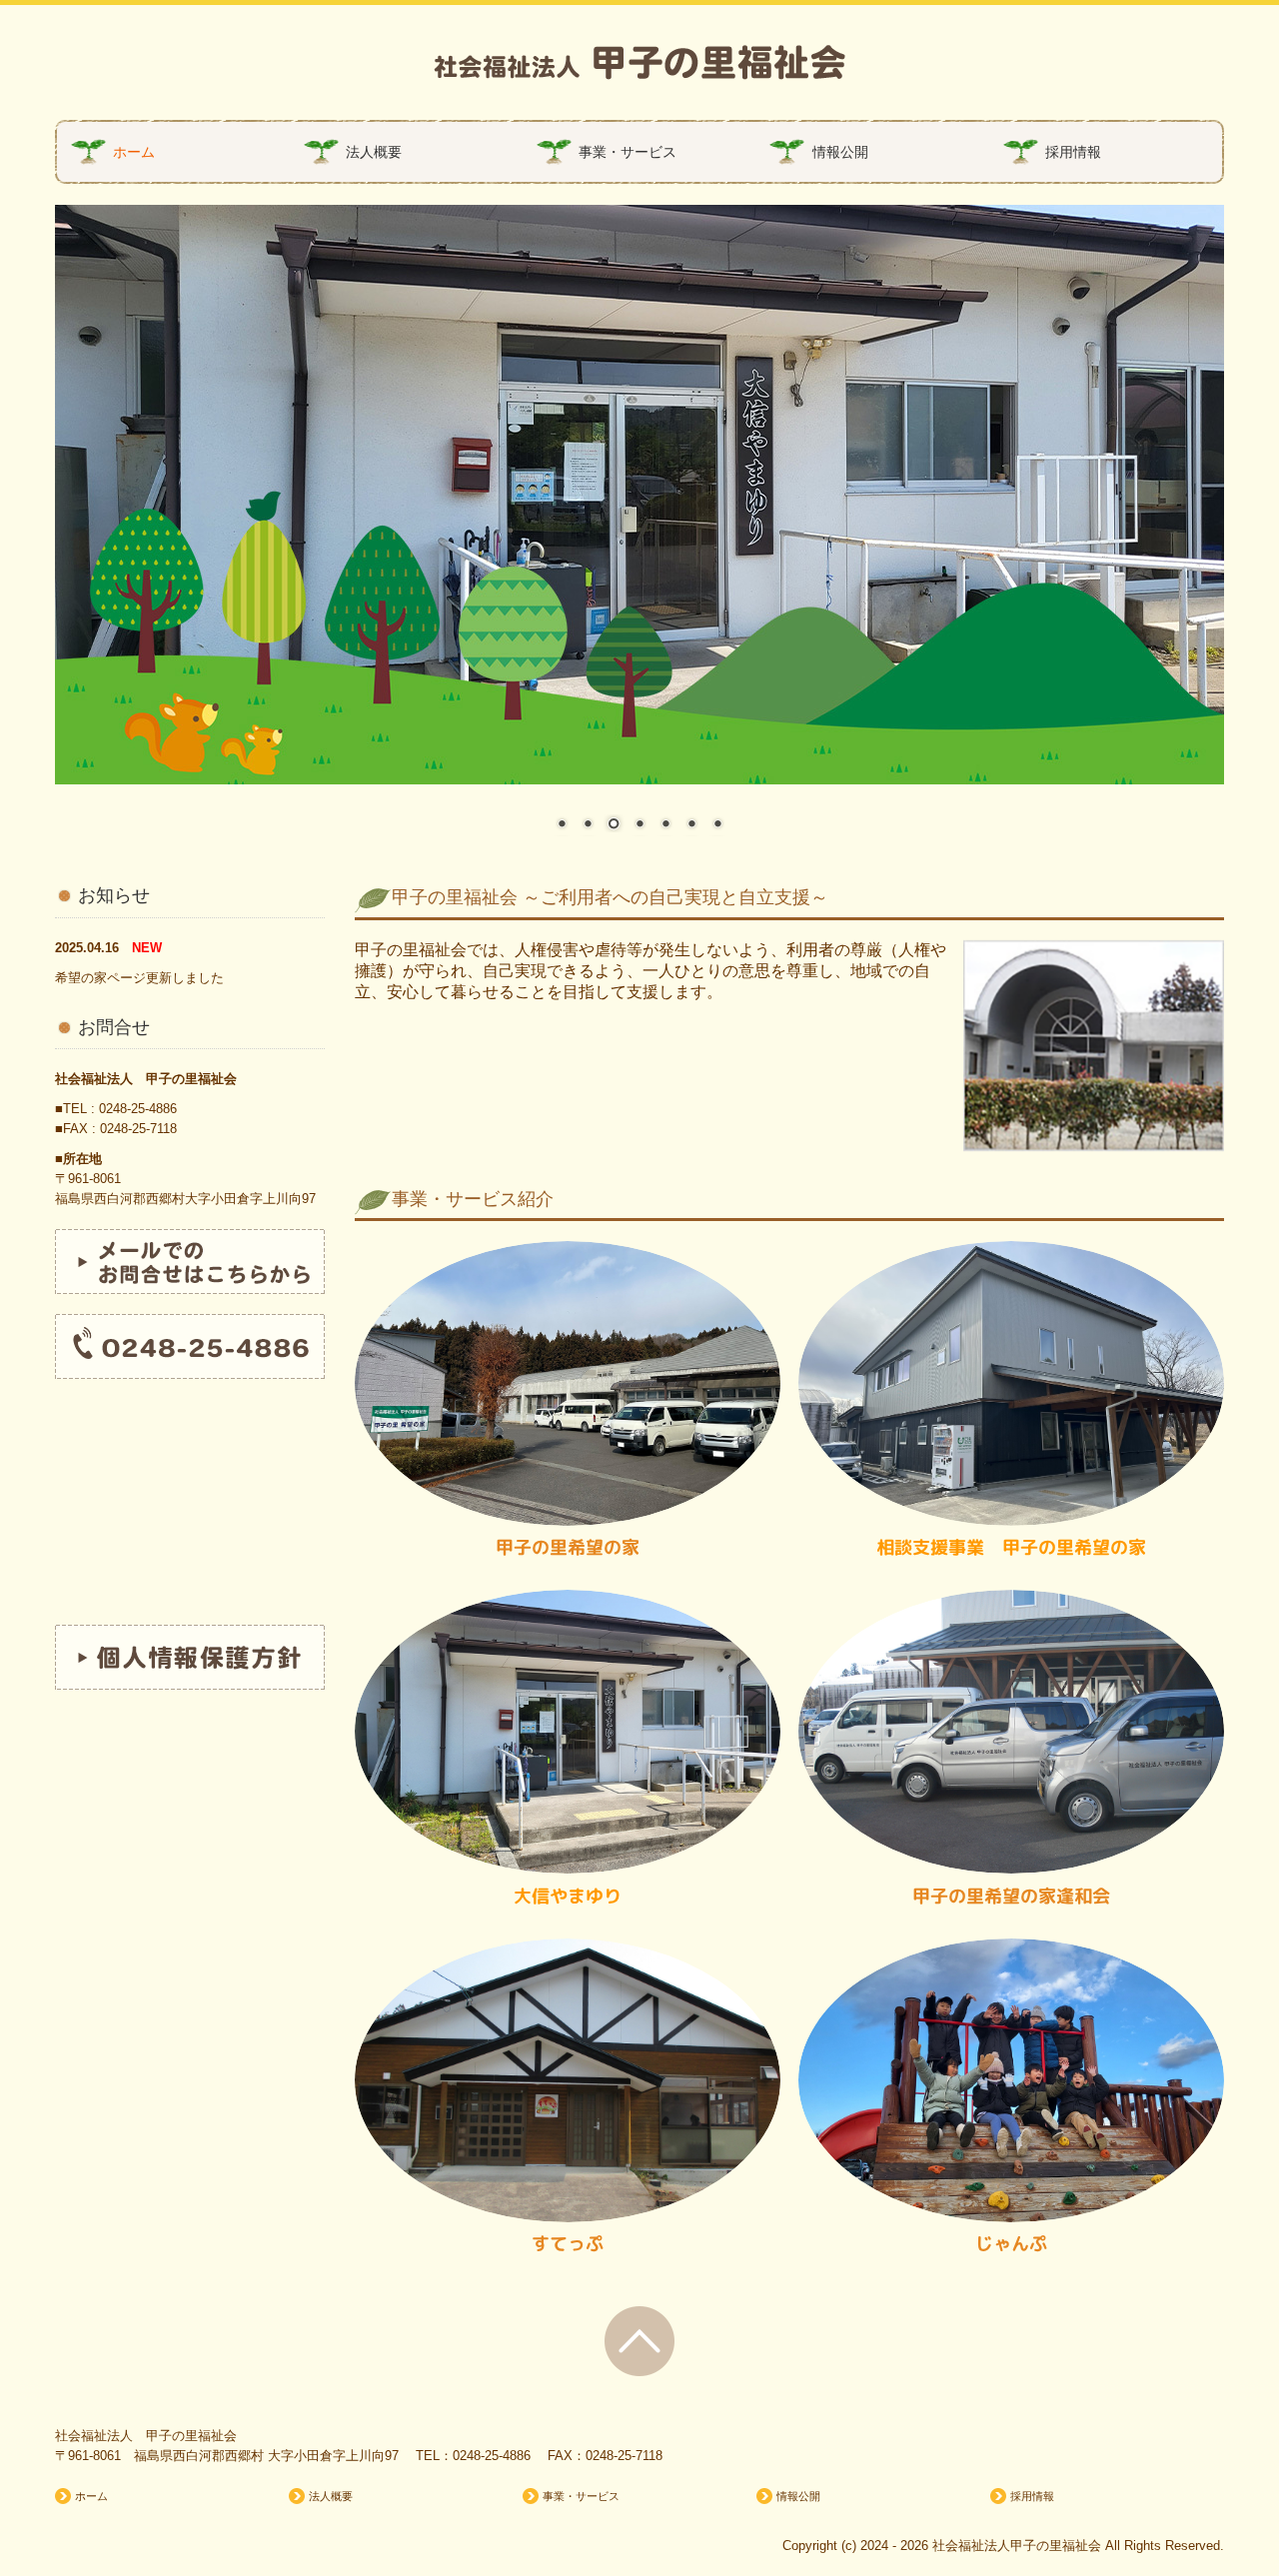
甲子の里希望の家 (568, 1547)
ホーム (134, 152)
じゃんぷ (1011, 2244)
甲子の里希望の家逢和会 (1011, 1896)
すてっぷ (568, 2244)
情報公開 (840, 152)
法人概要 (374, 152)
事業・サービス (628, 152)
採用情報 (1073, 152)
